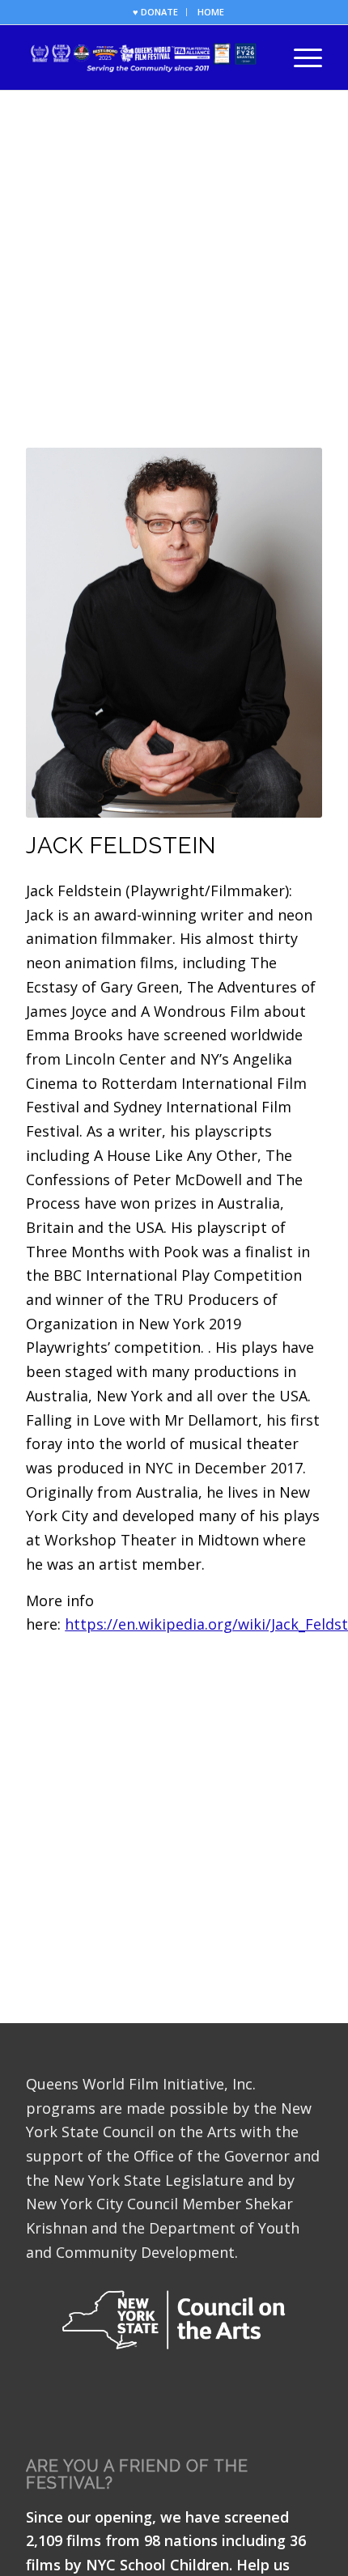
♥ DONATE (155, 12)
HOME (211, 12)
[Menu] (300, 57)
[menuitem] (156, 12)
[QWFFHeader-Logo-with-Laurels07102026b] (144, 57)
